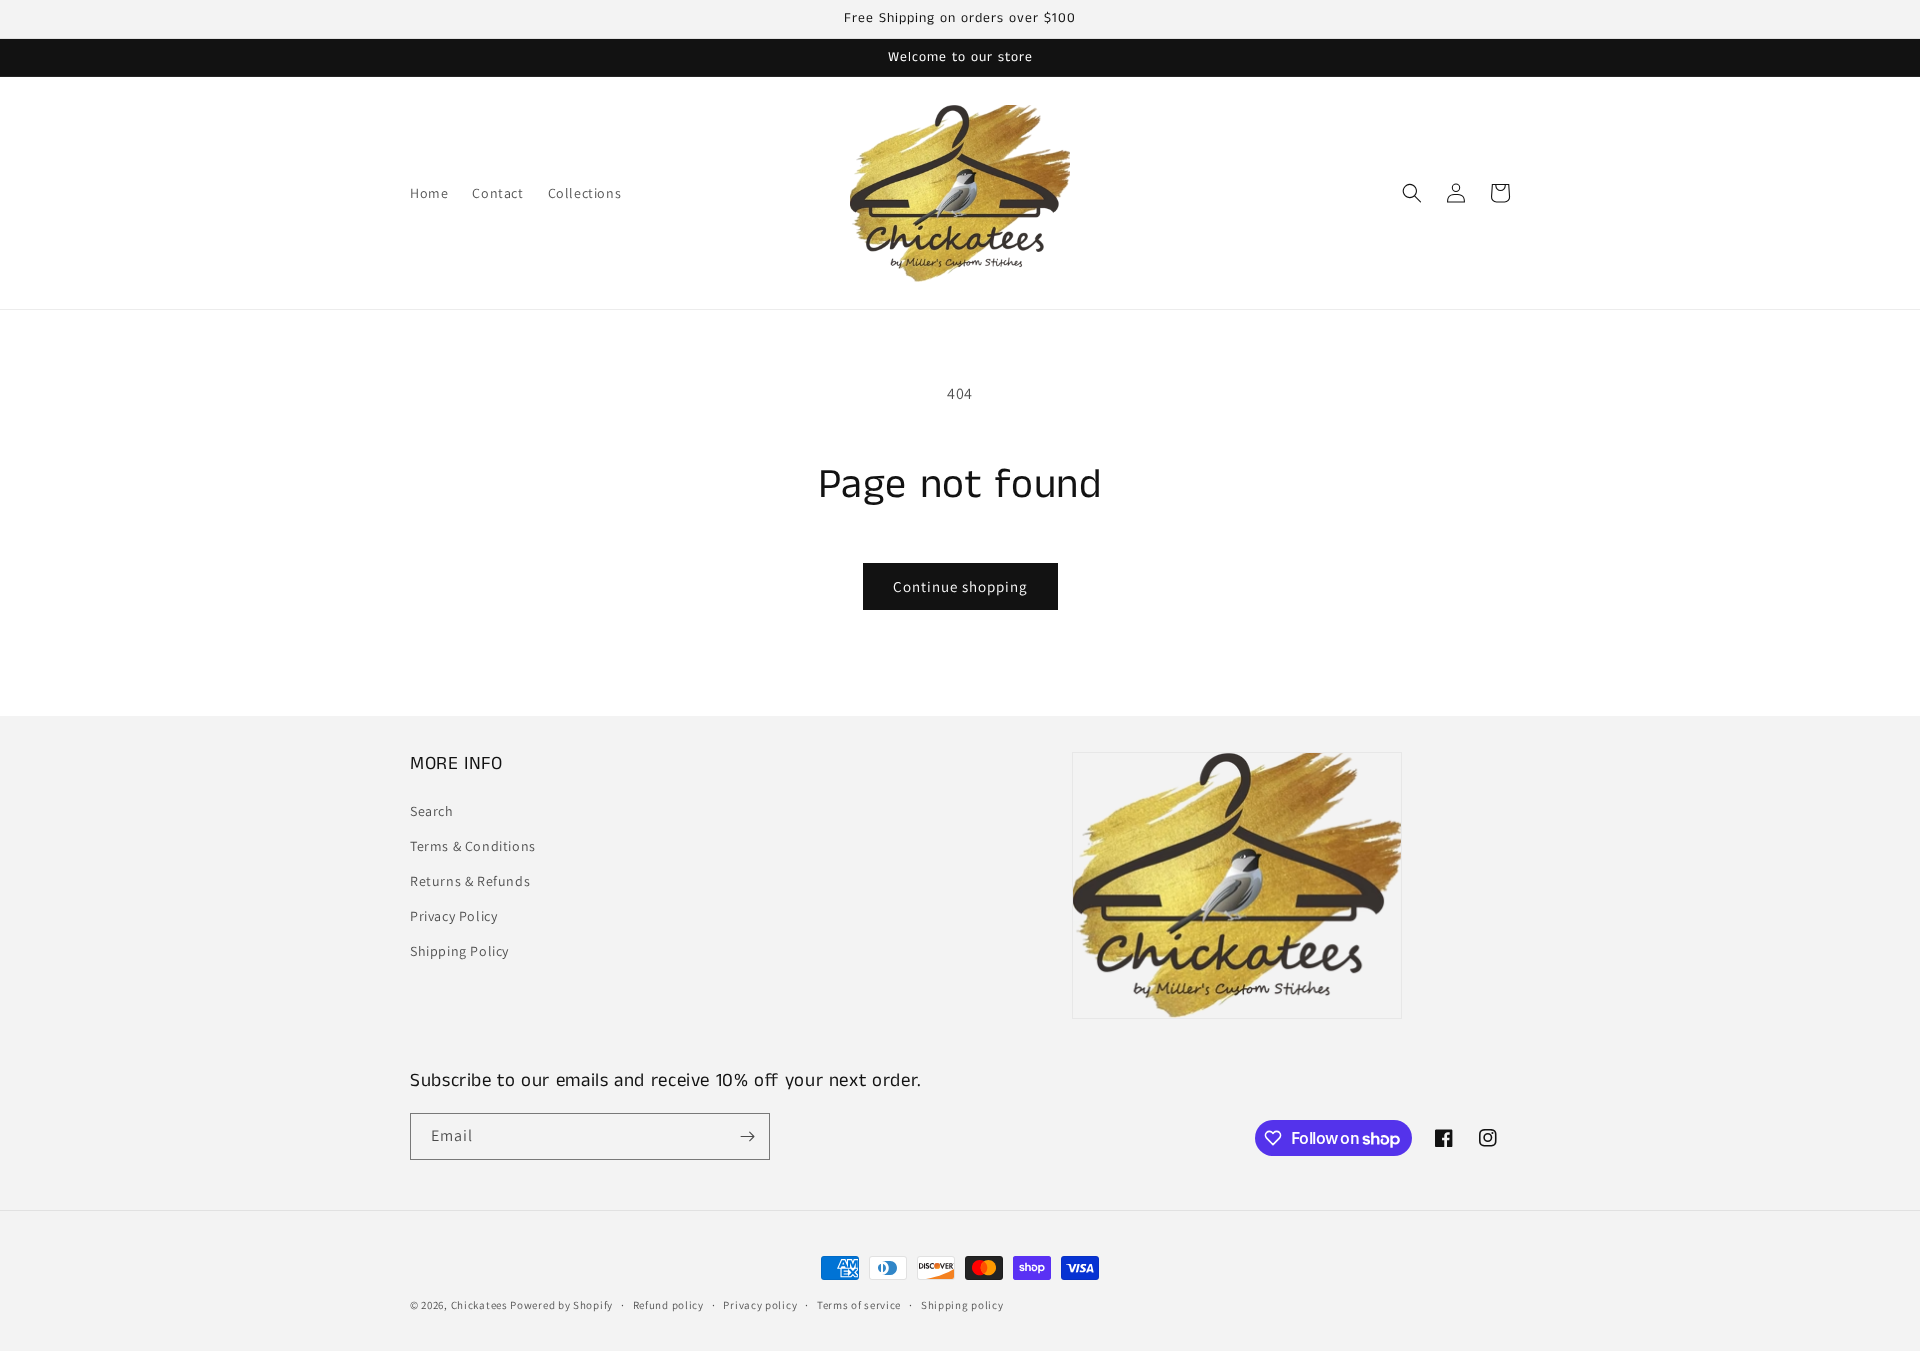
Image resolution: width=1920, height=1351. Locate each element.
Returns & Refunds (470, 881)
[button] (1412, 193)
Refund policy (668, 1305)
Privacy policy (760, 1305)
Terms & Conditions (473, 846)
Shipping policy (962, 1305)
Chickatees (479, 1305)
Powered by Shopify (561, 1305)
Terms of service (859, 1305)
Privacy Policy (453, 916)
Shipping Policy (459, 951)
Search (432, 811)
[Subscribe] (747, 1136)
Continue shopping (960, 586)
